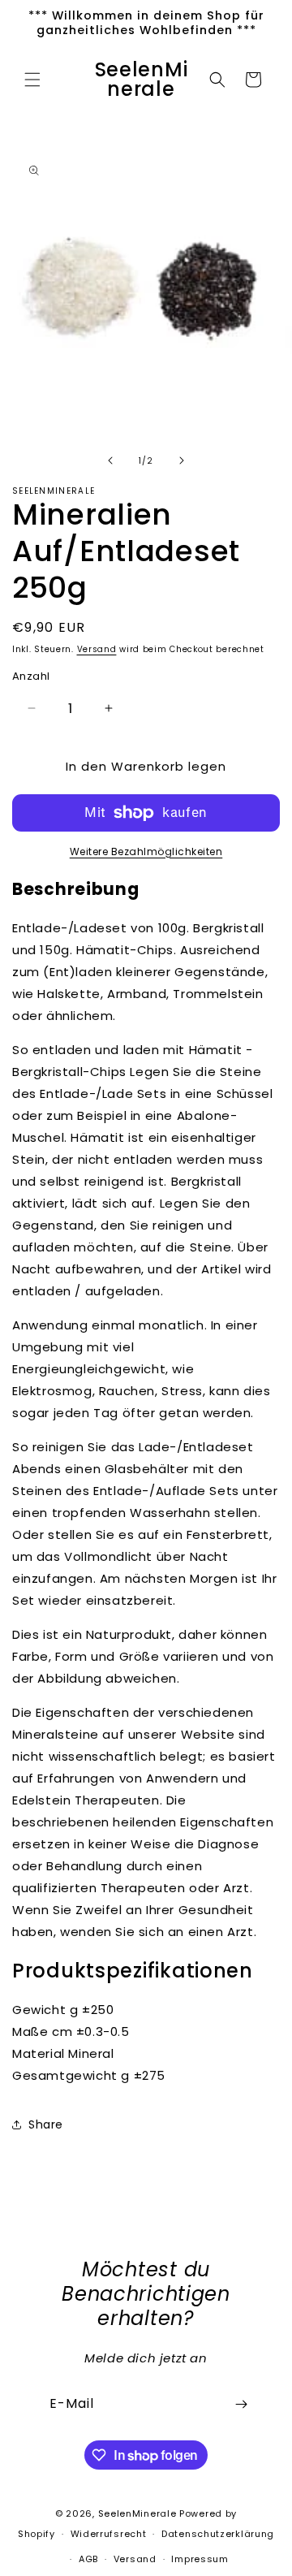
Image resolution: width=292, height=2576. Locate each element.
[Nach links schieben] (110, 460)
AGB (88, 2559)
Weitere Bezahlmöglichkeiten (146, 851)
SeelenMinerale (137, 2513)
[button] (32, 80)
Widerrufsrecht (109, 2534)
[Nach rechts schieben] (182, 460)
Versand (97, 649)
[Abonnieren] (241, 2404)
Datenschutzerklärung (218, 2534)
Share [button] (46, 2124)
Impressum (200, 2559)
